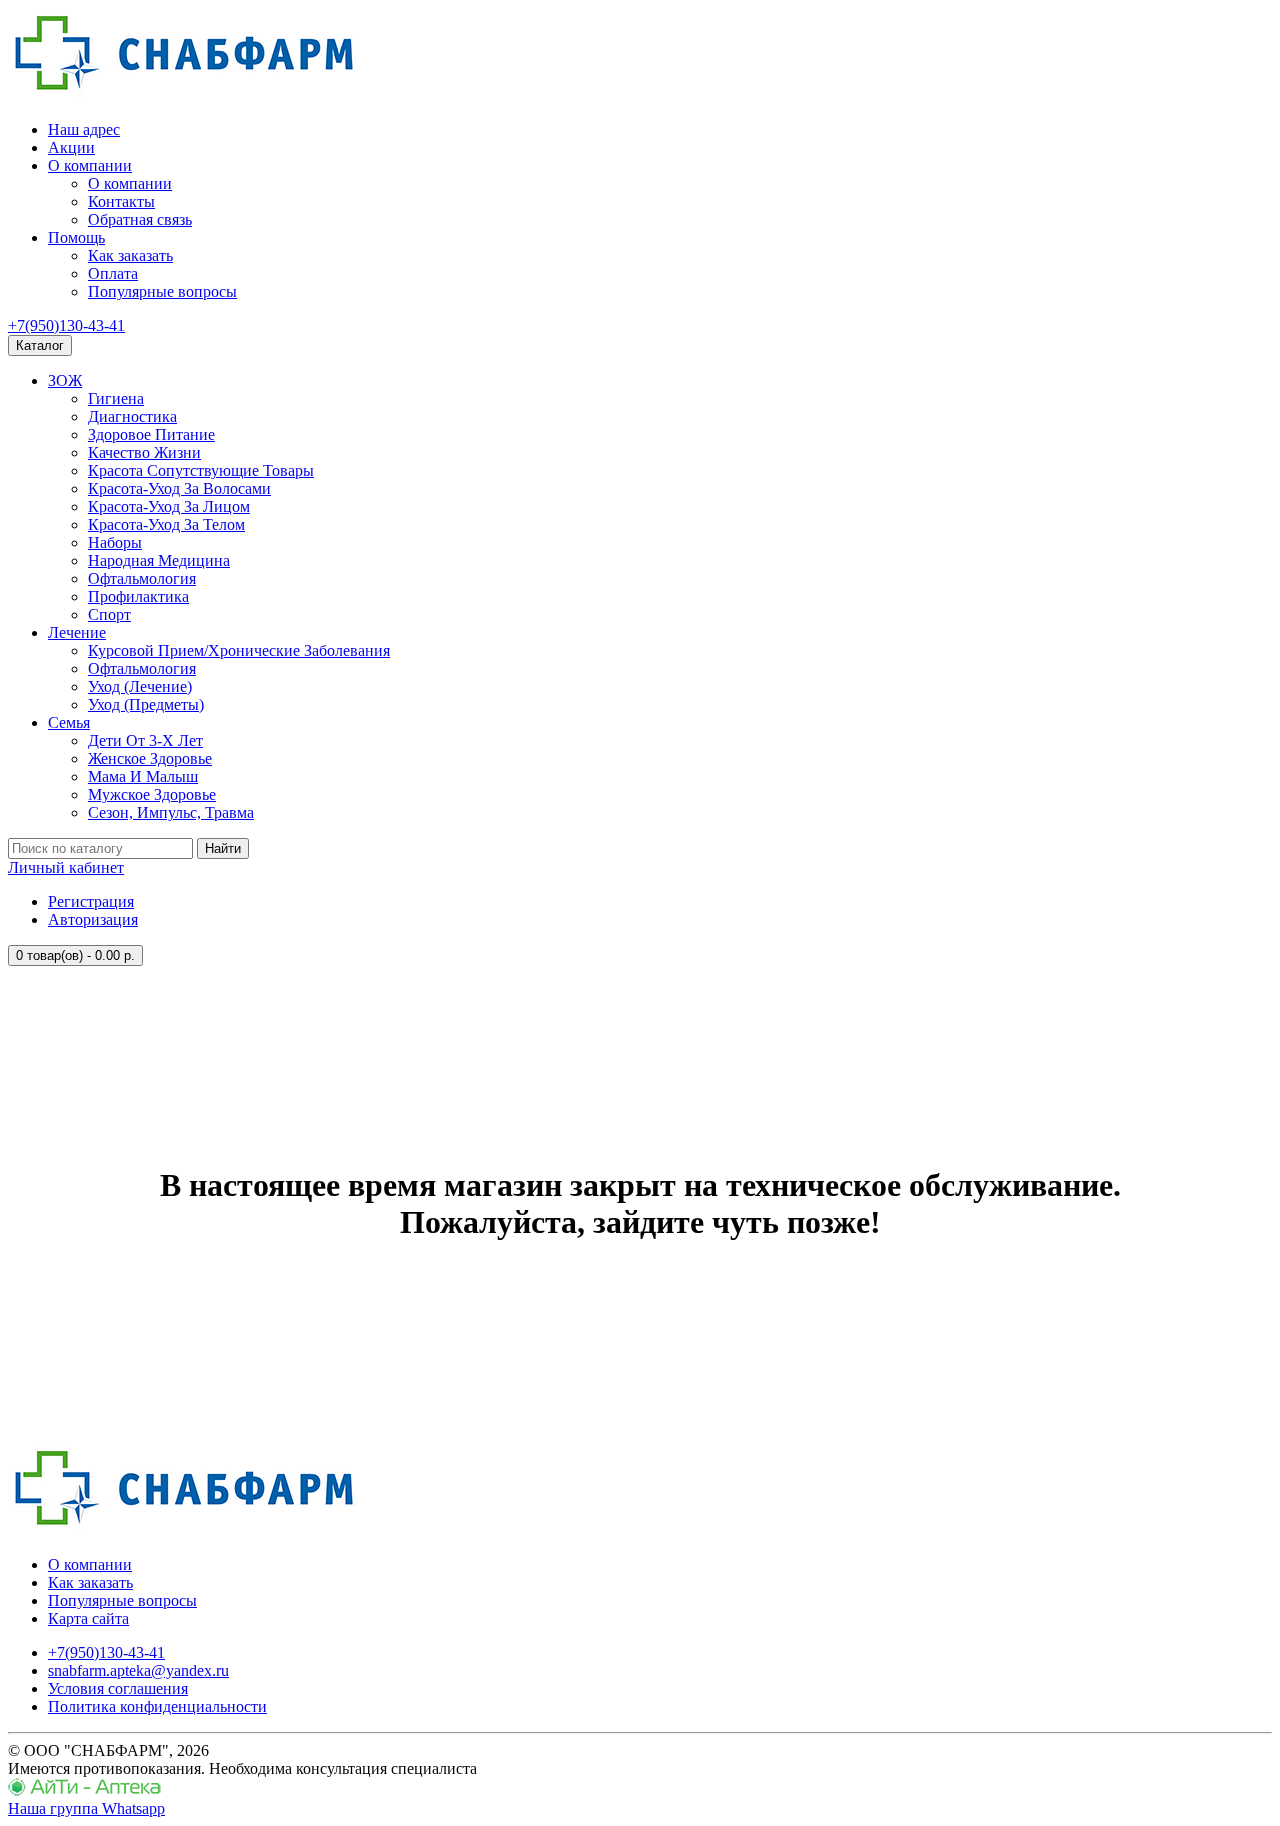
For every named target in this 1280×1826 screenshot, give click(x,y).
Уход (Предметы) (146, 704)
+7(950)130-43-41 (66, 325)
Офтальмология (142, 578)
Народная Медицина (159, 560)
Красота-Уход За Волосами (179, 488)
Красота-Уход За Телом (166, 524)
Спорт (109, 614)
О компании (90, 165)
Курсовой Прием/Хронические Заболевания (239, 650)
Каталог (40, 345)
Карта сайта (88, 1618)
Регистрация (91, 901)
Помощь (76, 237)
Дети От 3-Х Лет (145, 740)
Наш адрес (84, 129)
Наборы (115, 542)
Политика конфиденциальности (157, 1706)
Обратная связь (140, 219)
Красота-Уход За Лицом (169, 506)
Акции (71, 147)
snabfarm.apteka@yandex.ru (138, 1670)
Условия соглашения (118, 1688)
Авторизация (93, 919)
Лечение (77, 632)
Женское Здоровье (150, 758)
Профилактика (138, 596)
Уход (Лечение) (140, 686)
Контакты (121, 201)
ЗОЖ (65, 380)
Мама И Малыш (143, 776)
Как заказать (130, 255)
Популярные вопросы (162, 291)
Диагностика (132, 416)
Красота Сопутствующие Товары (201, 470)
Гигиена (116, 398)
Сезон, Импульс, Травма (171, 812)
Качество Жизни (144, 452)
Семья (69, 722)
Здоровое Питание (151, 434)
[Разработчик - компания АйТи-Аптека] (84, 1790)
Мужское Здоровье (152, 794)
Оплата (113, 273)
